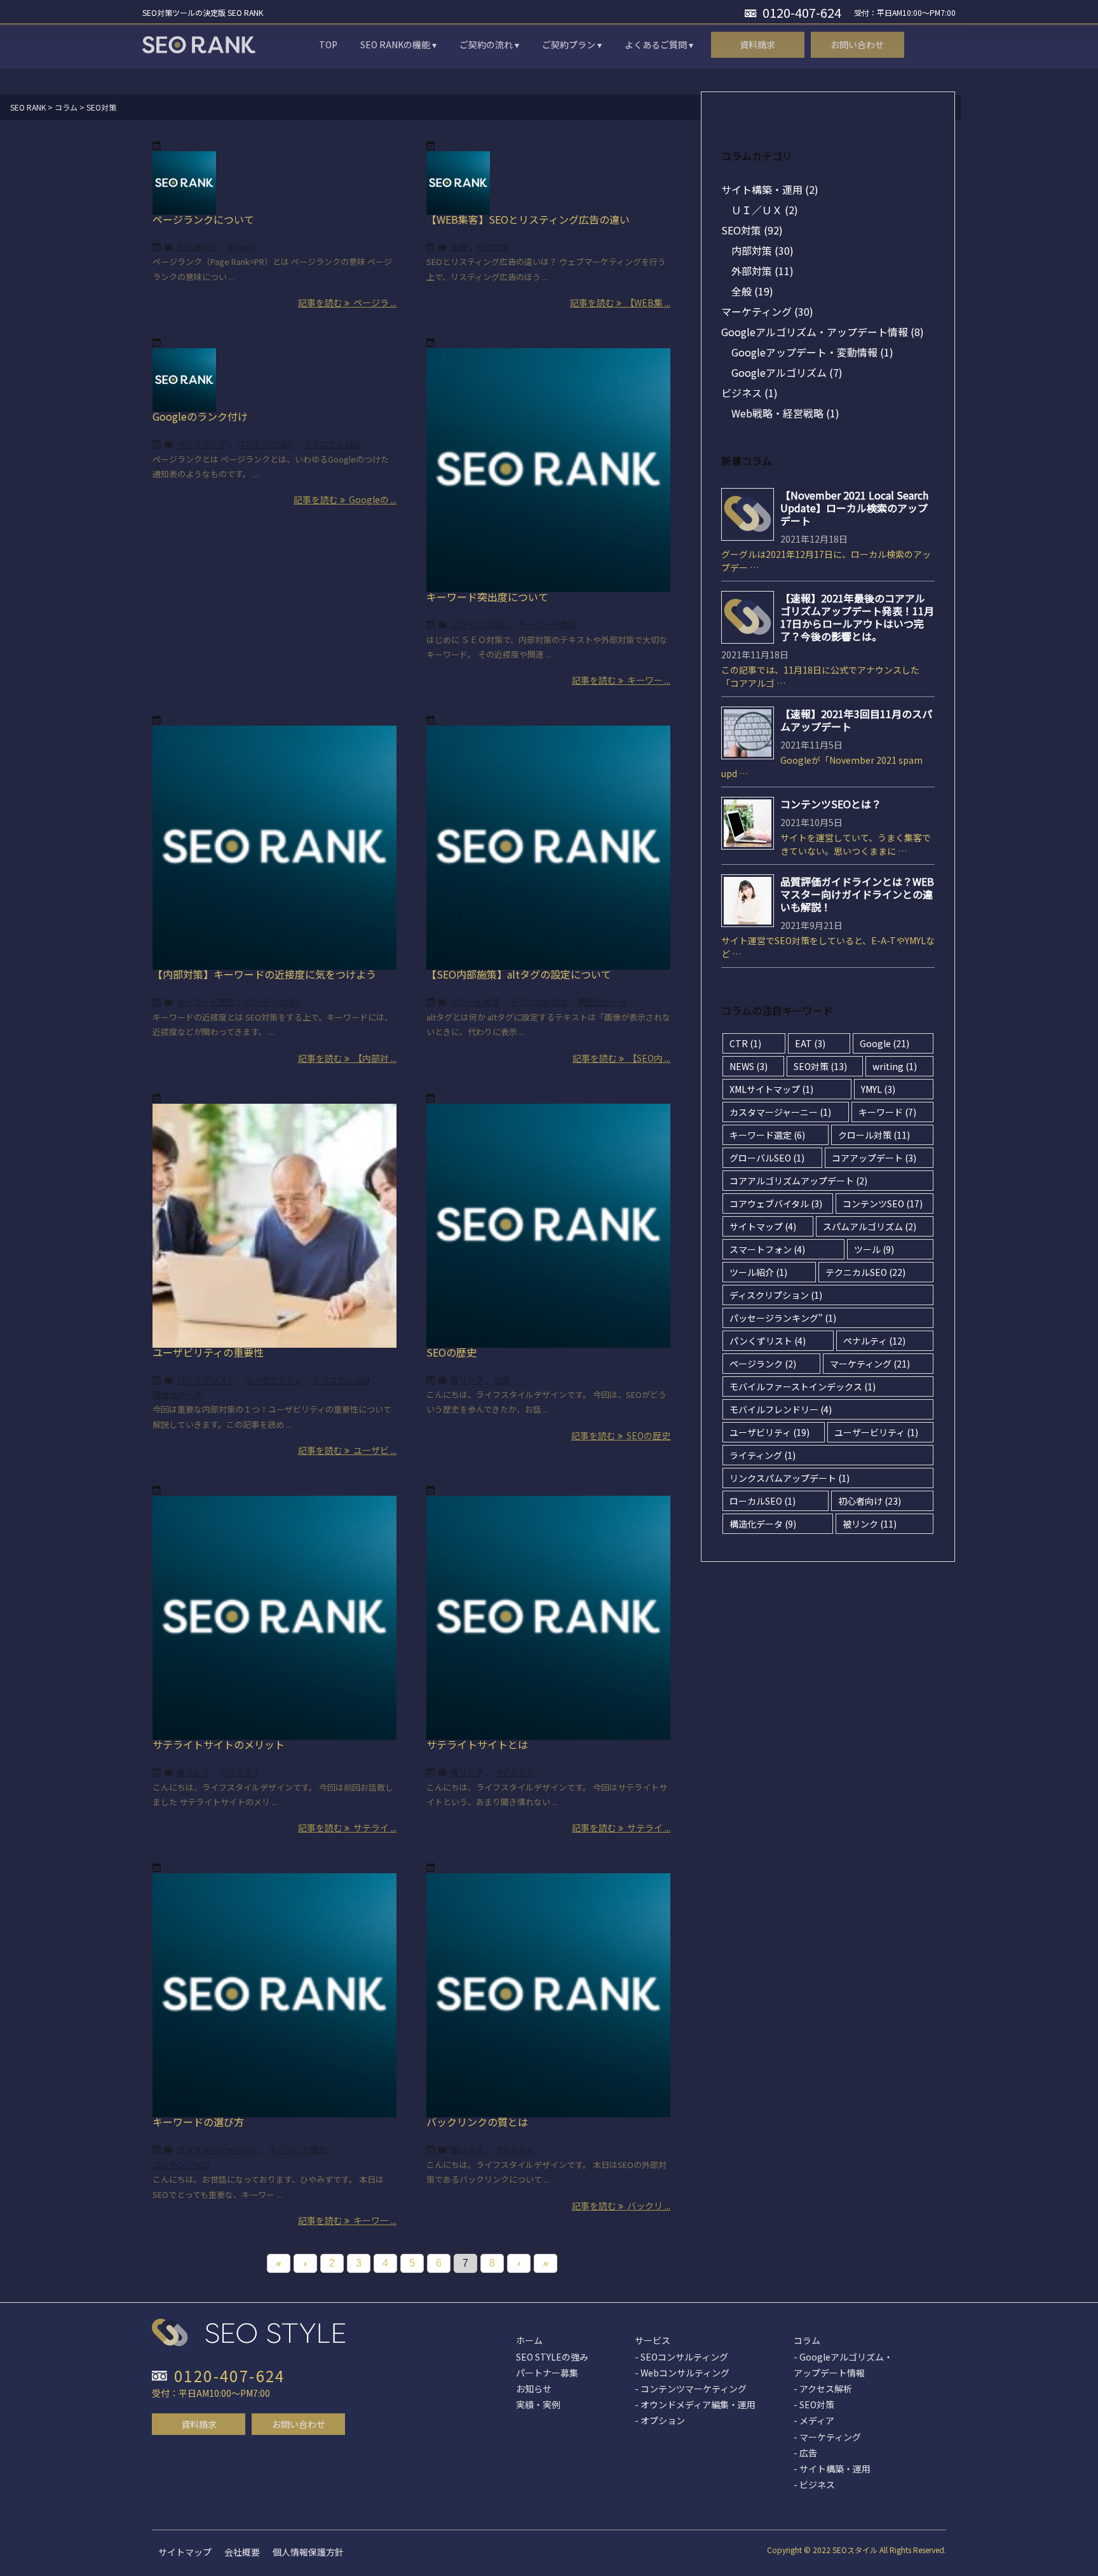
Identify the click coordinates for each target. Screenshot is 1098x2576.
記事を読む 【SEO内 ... (621, 1058)
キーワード (887, 1112)
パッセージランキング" (783, 1318)
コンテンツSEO (265, 444)
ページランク (201, 444)
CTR (745, 1043)
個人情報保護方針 (308, 2552)
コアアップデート (874, 1158)
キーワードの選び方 (198, 2122)
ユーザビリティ (274, 1380)
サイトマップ (763, 1226)
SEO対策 (493, 247)
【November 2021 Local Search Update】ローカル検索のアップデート (854, 508)
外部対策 (762, 271)
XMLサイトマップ (771, 1089)
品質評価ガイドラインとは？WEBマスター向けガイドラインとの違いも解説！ (857, 894)
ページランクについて (203, 219)
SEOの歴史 (451, 1352)
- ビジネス (814, 2484)
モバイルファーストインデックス (803, 1386)
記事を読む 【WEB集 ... (620, 302)
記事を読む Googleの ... (345, 499)
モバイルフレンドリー (781, 1409)
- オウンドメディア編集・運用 (695, 2404)
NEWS (749, 1066)
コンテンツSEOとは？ (831, 804)
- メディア (814, 2420)
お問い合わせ (299, 2424)
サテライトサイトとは (477, 1744)
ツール (874, 1249)
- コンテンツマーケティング (691, 2389)
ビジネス (749, 393)
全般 (459, 247)
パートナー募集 (547, 2373)
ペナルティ (240, 1772)
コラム (807, 2340)
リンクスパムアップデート (790, 1478)
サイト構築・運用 (770, 189)
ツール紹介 (758, 1272)
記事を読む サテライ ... (347, 1827)
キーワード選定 (547, 624)
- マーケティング (827, 2437)
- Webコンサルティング (682, 2373)
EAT (810, 1043)
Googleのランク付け (200, 416)
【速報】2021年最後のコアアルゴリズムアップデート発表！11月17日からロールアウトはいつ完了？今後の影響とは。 (857, 617)
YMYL (878, 1089)
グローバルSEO (767, 1158)
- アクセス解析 (823, 2389)
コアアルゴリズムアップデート (798, 1181)
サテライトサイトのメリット (219, 1744)
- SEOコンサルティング (681, 2357)
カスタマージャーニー (218, 2149)
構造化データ (602, 1002)
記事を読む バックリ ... (621, 2206)
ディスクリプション (776, 1295)
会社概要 (242, 2552)
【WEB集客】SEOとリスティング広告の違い (528, 219)
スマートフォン (767, 1249)
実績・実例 (538, 2404)
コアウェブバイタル (776, 1203)
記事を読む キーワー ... (621, 680)
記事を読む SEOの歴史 (621, 1435)
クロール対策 (475, 1002)
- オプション (660, 2420)
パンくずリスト (206, 1380)
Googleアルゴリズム (787, 372)
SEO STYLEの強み (552, 2357)
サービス (653, 2340)
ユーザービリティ (876, 1432)
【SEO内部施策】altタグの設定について (519, 974)
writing (895, 1066)
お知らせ (534, 2389)
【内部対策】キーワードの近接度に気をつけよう (264, 974)
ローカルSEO (762, 1501)
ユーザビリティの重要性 (208, 1352)
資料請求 (199, 2424)
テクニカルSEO (332, 444)
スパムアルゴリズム (870, 1226)
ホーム (529, 2340)
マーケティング (767, 311)
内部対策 (762, 250)
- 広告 (805, 2453)
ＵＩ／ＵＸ (765, 210)
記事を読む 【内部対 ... (347, 1058)
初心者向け (197, 247)
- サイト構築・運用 (832, 2469)
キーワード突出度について (487, 597)
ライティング (762, 1455)
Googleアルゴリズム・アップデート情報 (823, 332)
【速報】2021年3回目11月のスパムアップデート (856, 720)
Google (242, 247)
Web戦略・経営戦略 (785, 413)
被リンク (467, 1380)
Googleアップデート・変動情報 (812, 352)
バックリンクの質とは (477, 2122)
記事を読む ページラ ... (347, 302)
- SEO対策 (814, 2404)
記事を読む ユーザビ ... (347, 1450)
